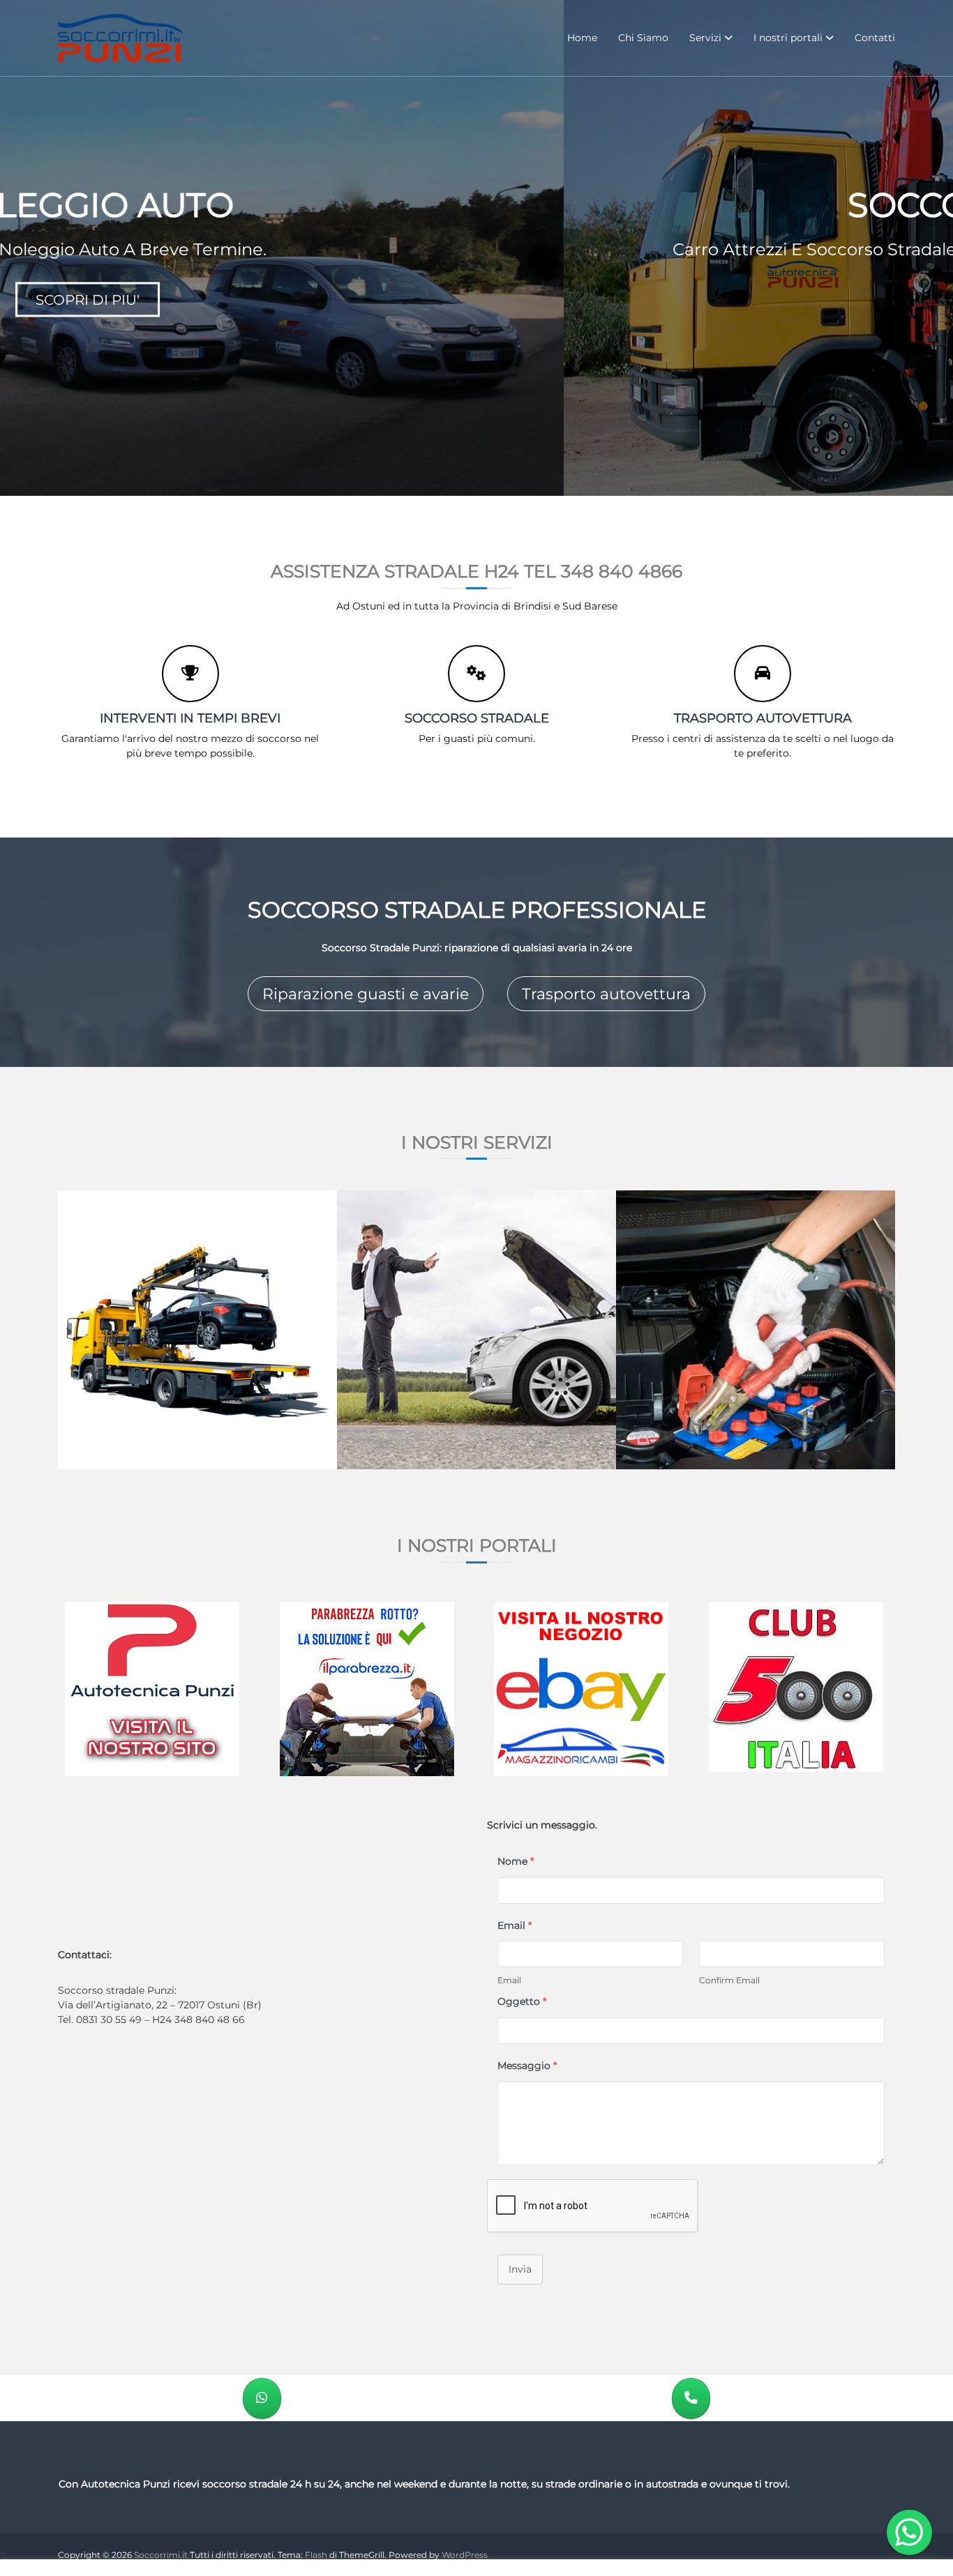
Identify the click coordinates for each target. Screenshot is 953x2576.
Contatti (875, 38)
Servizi (705, 38)
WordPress (465, 2555)
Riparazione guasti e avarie (366, 994)
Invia (520, 2269)
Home (582, 38)
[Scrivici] (262, 2399)
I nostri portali (788, 38)
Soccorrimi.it (161, 2555)
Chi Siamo (643, 38)
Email (509, 1980)
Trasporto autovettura (606, 994)
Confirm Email (729, 1980)
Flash (316, 2555)
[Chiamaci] (691, 2399)
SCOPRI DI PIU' (477, 299)
